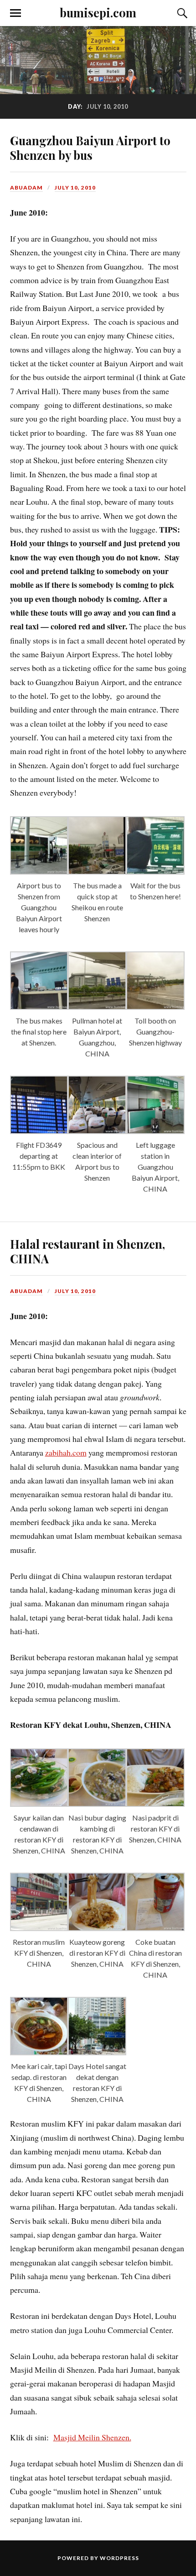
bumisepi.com (98, 12)
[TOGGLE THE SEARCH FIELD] (181, 13)
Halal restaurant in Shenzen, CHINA (88, 1251)
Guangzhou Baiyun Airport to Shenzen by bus (90, 148)
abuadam (26, 187)
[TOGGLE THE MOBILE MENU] (15, 13)
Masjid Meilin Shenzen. (92, 2437)
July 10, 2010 (75, 187)
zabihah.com (66, 1452)
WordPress (119, 2558)
